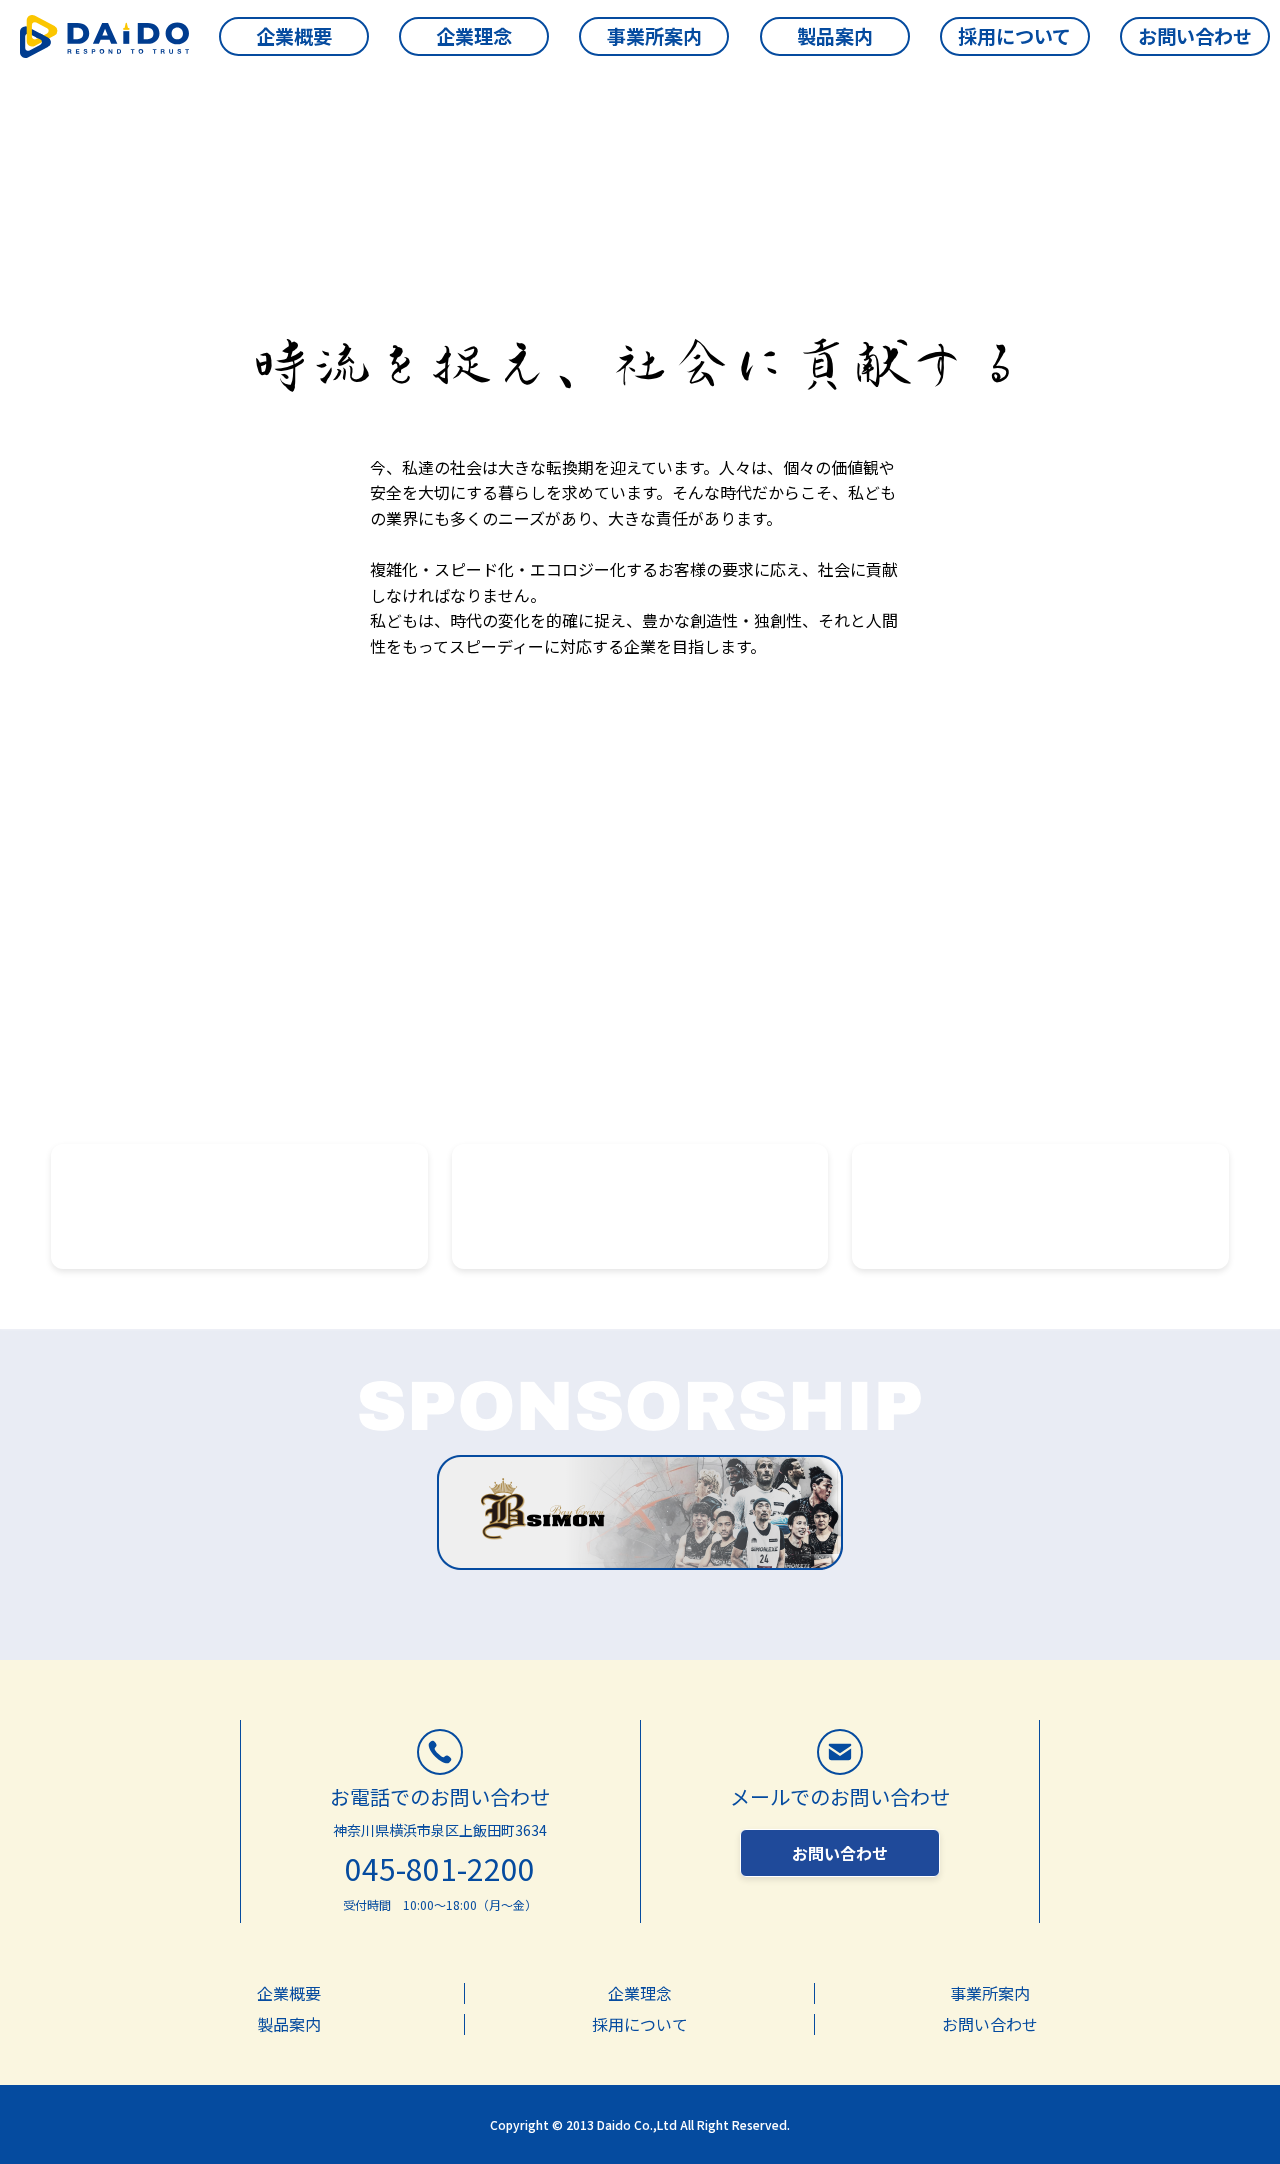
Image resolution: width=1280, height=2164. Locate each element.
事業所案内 (640, 1205)
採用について (1040, 1205)
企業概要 (240, 1205)
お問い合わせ (840, 1853)
